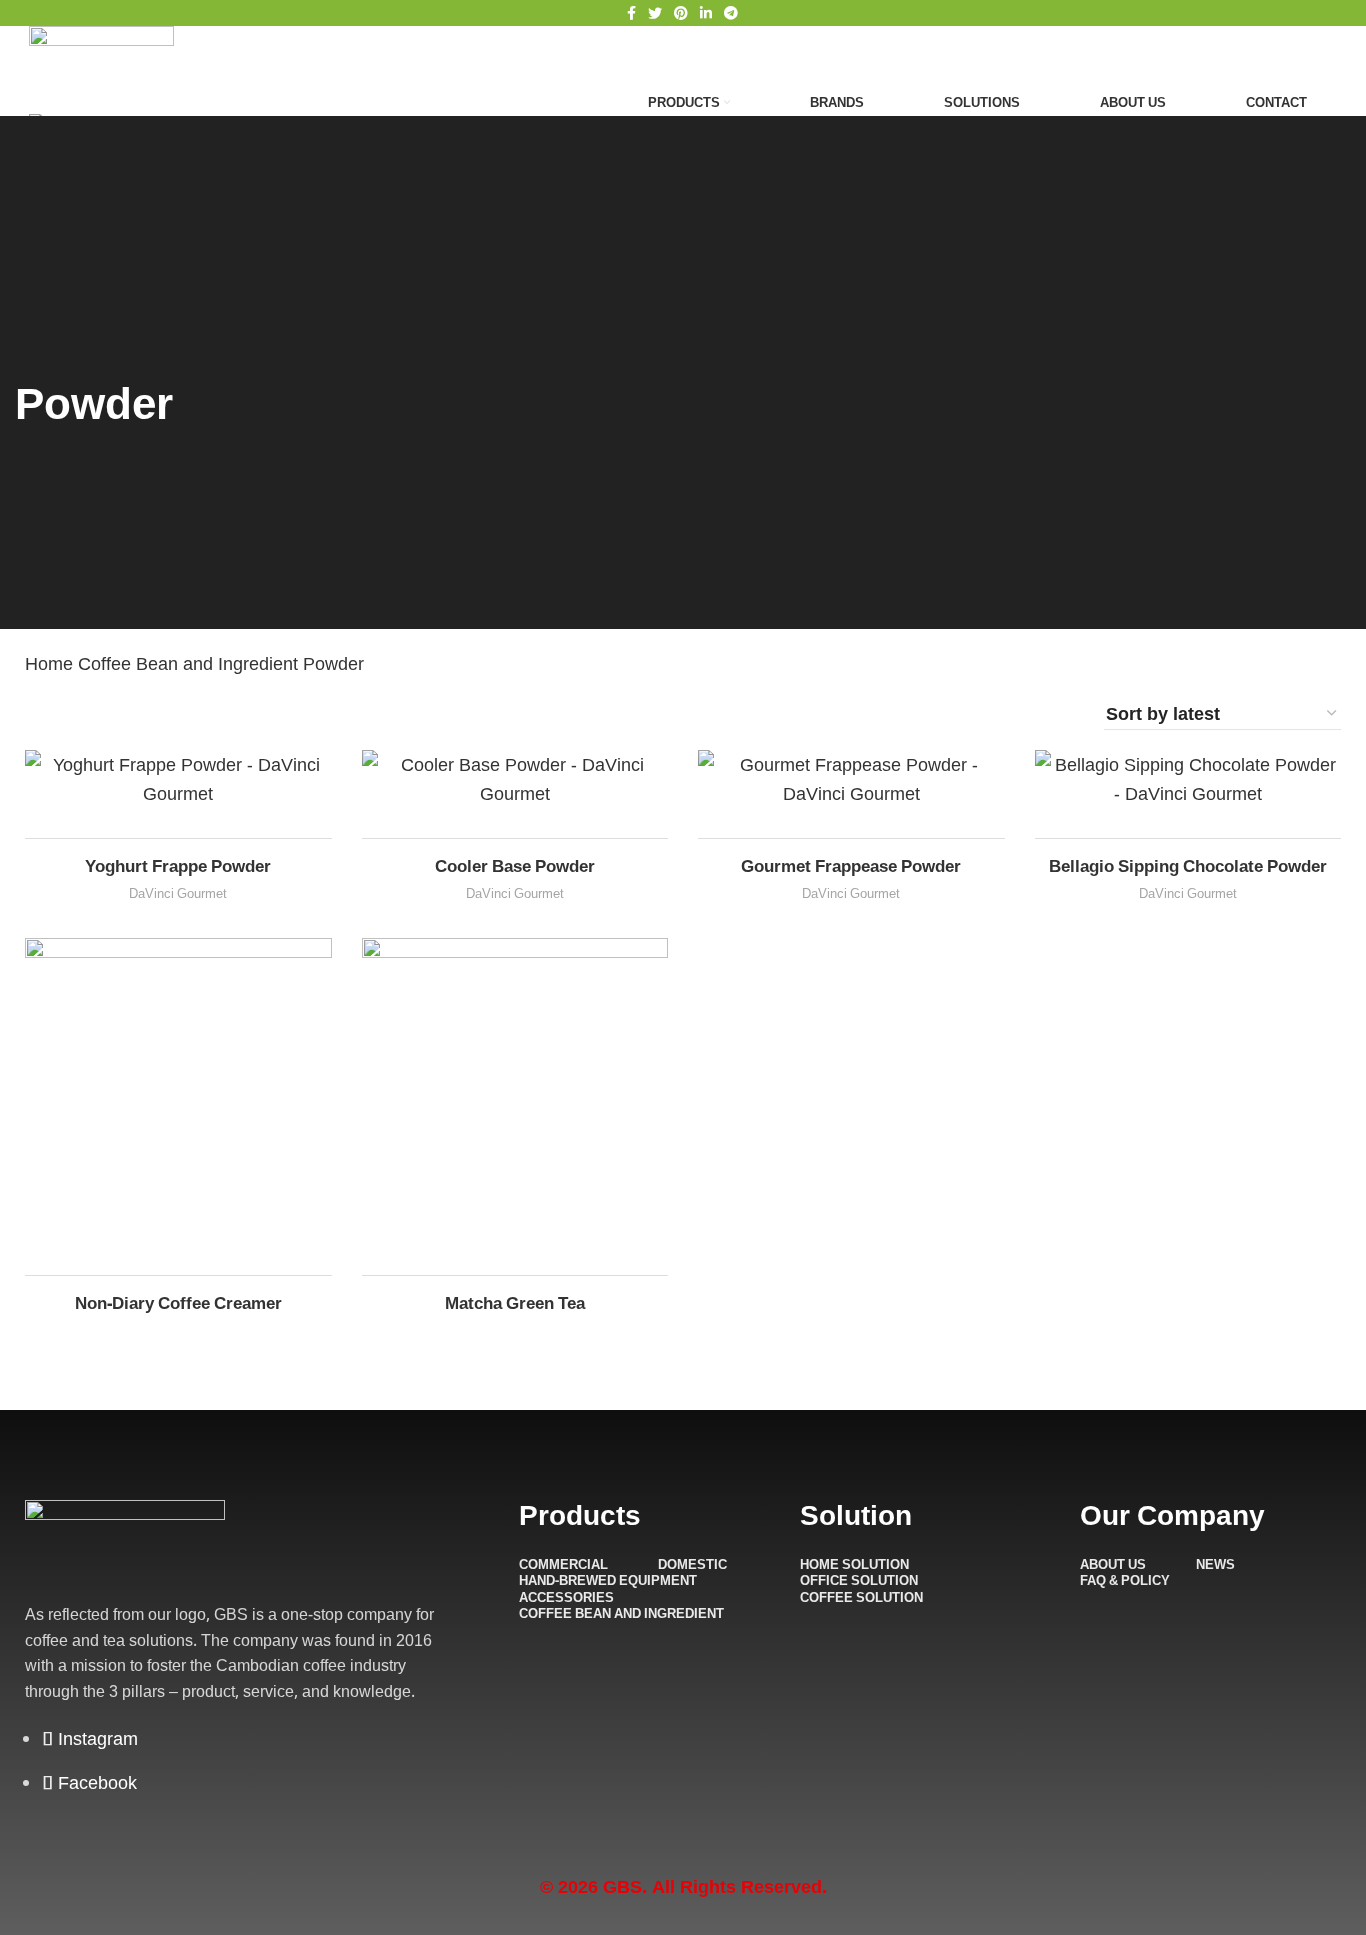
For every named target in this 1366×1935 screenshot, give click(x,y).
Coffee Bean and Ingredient (190, 663)
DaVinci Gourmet (178, 893)
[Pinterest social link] (681, 13)
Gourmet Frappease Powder (851, 865)
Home (51, 663)
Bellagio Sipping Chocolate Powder (1188, 865)
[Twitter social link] (655, 13)
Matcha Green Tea (515, 1302)
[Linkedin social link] (706, 13)
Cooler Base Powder (515, 865)
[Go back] (40, 341)
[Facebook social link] (631, 13)
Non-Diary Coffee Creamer (178, 1302)
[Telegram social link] (731, 13)
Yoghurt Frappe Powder (178, 865)
